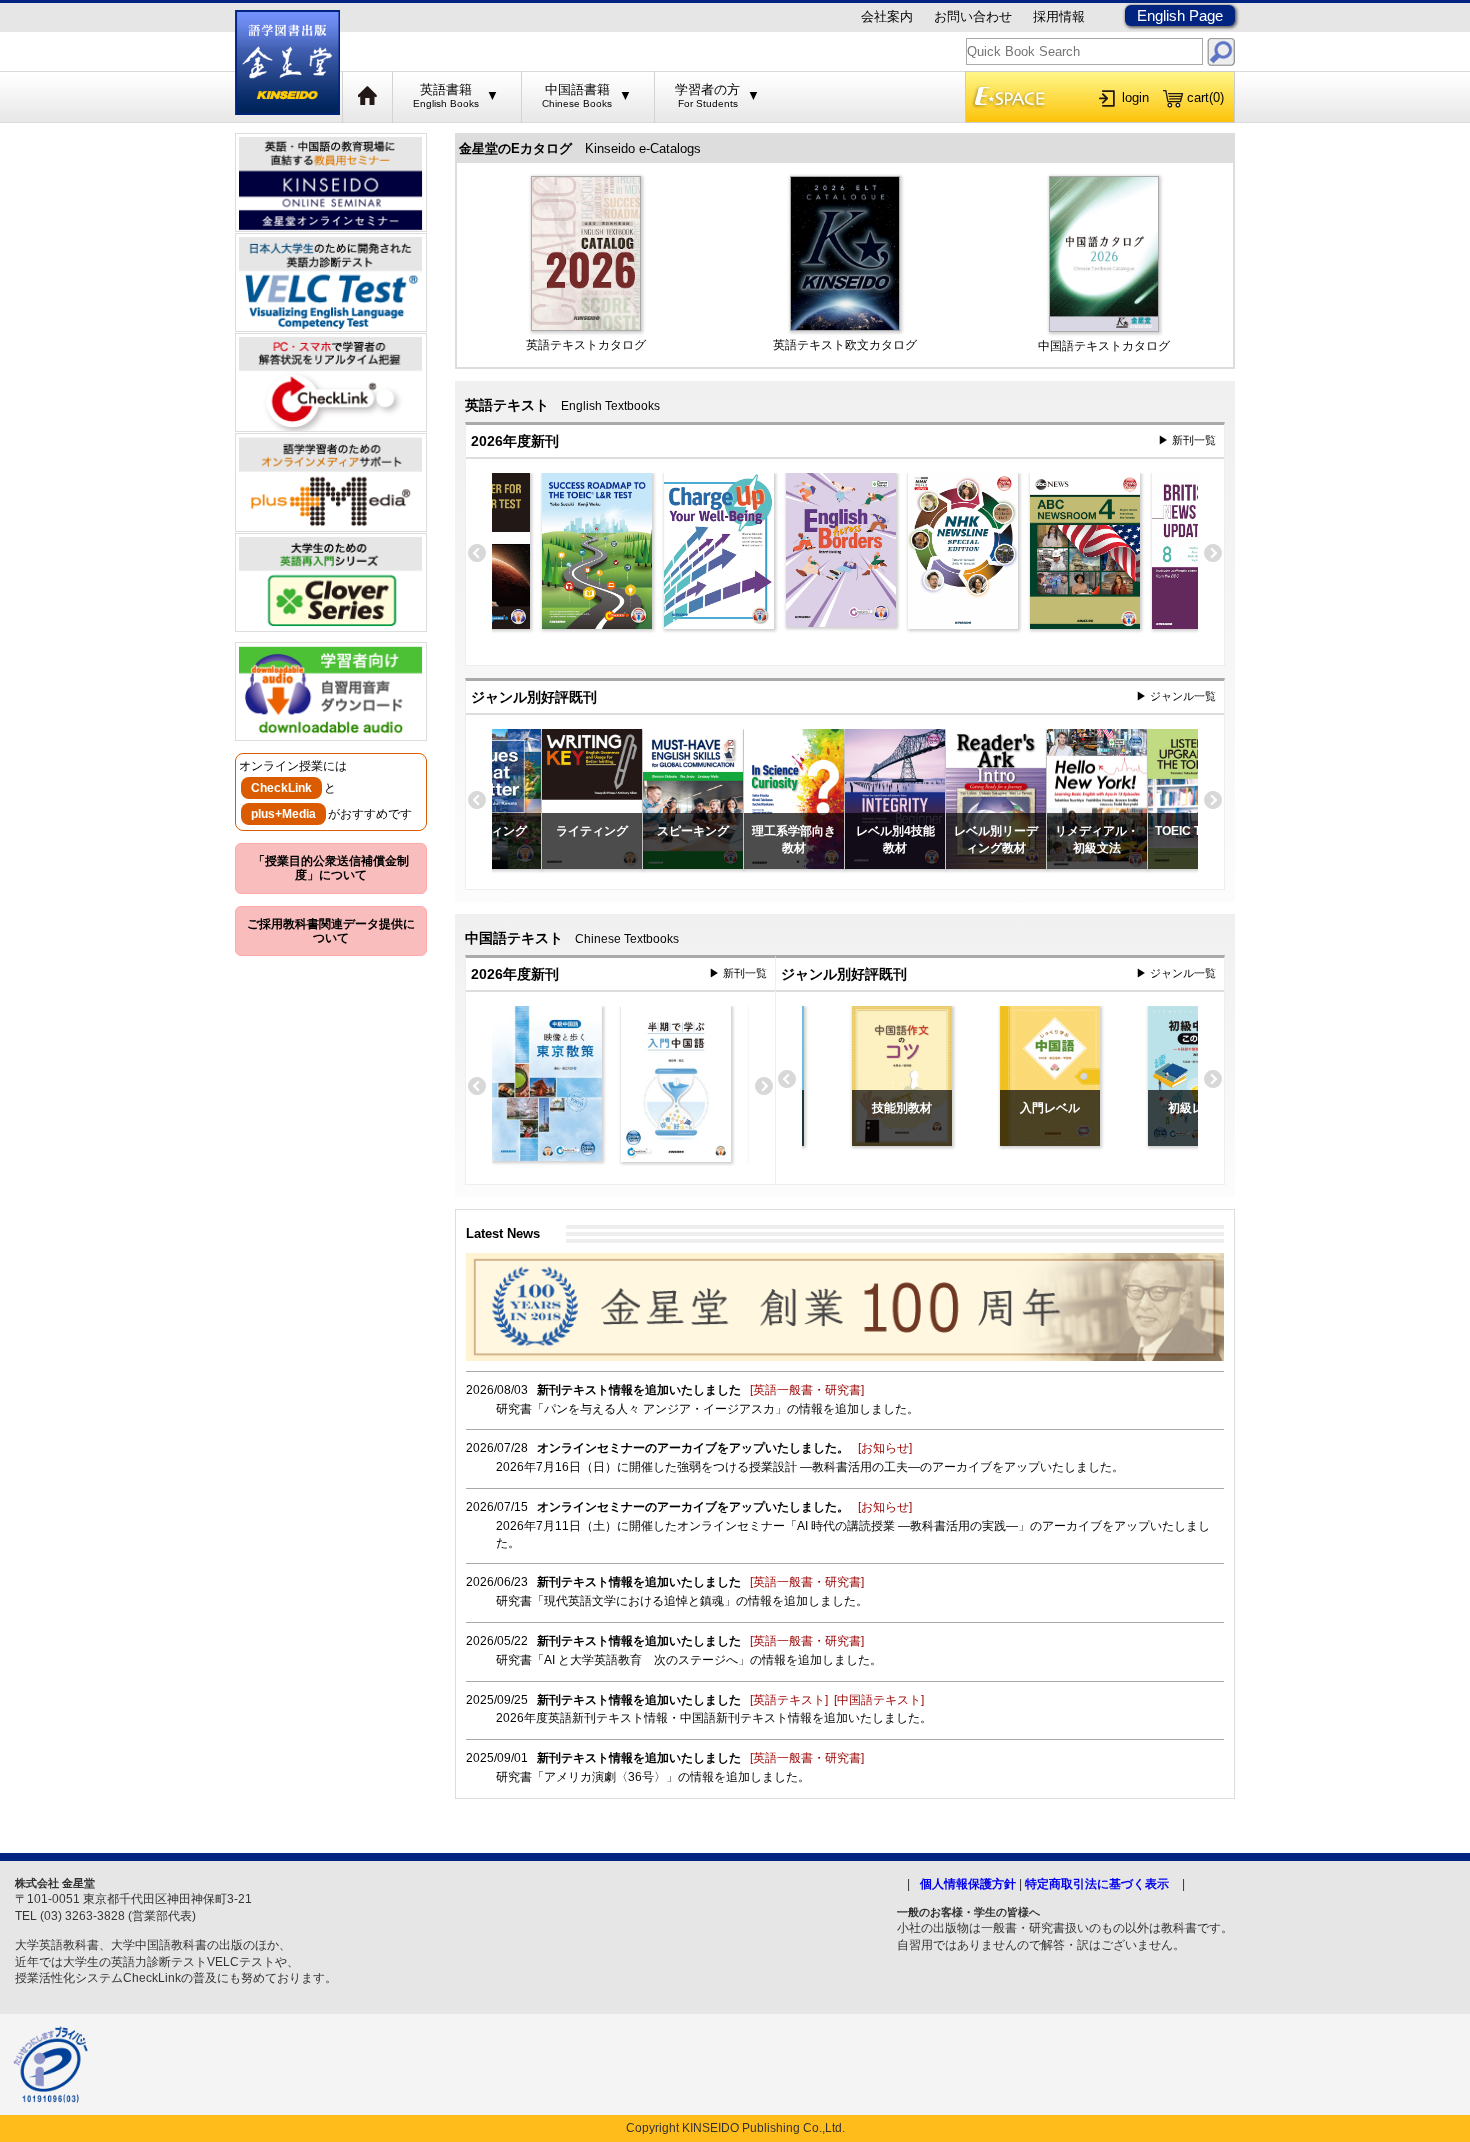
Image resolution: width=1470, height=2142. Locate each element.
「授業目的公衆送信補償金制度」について (331, 868)
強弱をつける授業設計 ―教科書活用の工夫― (798, 1467)
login (1135, 97)
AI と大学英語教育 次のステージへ (641, 1660)
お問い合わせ (973, 16)
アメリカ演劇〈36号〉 (605, 1777)
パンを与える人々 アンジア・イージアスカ (659, 1409)
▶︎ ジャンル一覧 (1176, 696)
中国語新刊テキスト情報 (746, 1718)
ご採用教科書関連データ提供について (331, 931)
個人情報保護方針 (968, 1884)
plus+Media (283, 814)
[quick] (1221, 51)
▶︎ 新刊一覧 (1187, 440)
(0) (1205, 97)
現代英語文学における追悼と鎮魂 (634, 1601)
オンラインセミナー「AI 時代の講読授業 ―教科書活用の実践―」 (853, 1526)
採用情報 (1059, 16)
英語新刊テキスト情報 (608, 1718)
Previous (477, 554)
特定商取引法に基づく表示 (1097, 1884)
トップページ (368, 97)
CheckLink (281, 788)
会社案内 (887, 16)
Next (1213, 554)
